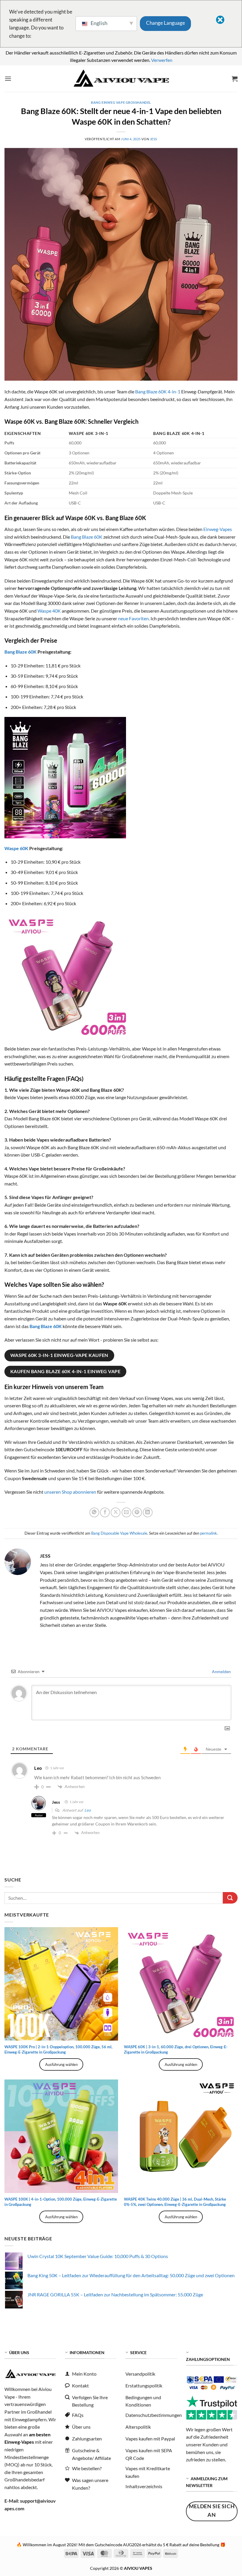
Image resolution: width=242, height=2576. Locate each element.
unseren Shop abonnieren (70, 1492)
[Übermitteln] (230, 1898)
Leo (88, 1810)
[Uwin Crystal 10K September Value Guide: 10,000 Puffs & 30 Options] (14, 2261)
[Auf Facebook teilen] (105, 1512)
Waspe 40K (49, 611)
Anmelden (221, 1672)
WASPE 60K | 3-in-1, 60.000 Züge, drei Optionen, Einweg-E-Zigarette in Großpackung (176, 2049)
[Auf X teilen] (116, 1512)
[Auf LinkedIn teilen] (148, 1512)
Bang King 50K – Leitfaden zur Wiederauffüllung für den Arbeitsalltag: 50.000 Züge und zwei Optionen (131, 2275)
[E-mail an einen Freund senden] (126, 1512)
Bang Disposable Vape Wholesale (119, 1533)
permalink (209, 1533)
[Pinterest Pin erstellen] (137, 1512)
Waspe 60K (16, 848)
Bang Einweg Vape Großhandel (121, 102)
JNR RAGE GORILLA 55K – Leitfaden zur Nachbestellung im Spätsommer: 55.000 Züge (115, 2294)
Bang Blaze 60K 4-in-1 (158, 391)
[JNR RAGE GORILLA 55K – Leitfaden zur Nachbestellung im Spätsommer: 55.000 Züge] (14, 2300)
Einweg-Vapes (218, 529)
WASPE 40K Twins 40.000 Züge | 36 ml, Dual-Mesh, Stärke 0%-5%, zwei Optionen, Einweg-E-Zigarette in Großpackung (175, 2202)
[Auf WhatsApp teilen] (94, 1512)
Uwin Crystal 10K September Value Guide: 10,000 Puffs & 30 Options (98, 2256)
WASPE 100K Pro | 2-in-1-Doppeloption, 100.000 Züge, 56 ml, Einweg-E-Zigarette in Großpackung (58, 2049)
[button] (8, 79)
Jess (154, 139)
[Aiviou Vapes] (121, 79)
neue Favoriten (133, 618)
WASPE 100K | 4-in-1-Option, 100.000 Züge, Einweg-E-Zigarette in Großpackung (61, 2202)
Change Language (166, 23)
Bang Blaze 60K (87, 537)
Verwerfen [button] (162, 60)
